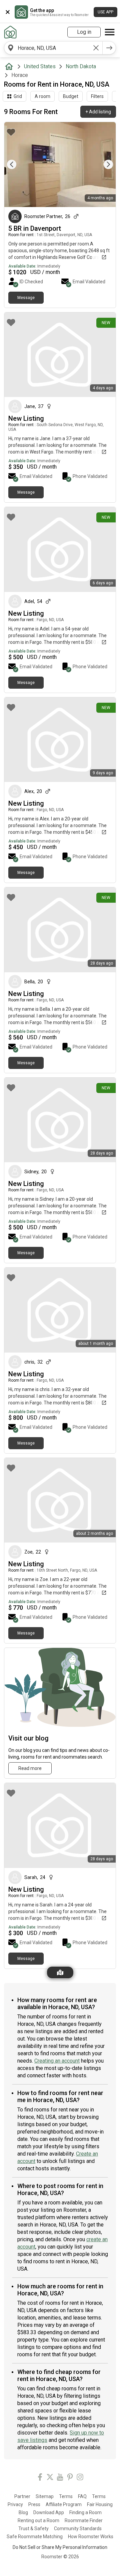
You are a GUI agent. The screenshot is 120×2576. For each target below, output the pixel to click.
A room (42, 96)
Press (34, 2504)
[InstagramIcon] (80, 2478)
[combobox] (53, 48)
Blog (23, 2512)
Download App (49, 2512)
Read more (30, 1768)
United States (40, 66)
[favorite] (11, 132)
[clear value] (96, 48)
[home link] (10, 32)
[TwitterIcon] (50, 2478)
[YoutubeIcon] (60, 2478)
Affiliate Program (64, 2504)
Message (26, 298)
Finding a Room (85, 2512)
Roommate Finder (84, 2520)
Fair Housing (100, 2504)
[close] (8, 12)
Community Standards (78, 2529)
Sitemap (45, 2496)
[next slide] (103, 164)
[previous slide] (17, 164)
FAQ (82, 2496)
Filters (97, 96)
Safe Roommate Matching (35, 2537)
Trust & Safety (33, 2529)
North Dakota (81, 66)
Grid (18, 96)
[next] (109, 48)
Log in (84, 32)
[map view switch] (60, 1972)
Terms (66, 2496)
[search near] (11, 48)
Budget (71, 96)
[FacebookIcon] (40, 2478)
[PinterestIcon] (70, 2478)
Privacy (15, 2504)
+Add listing (98, 112)
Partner (22, 2496)
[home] (10, 67)
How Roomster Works (91, 2537)
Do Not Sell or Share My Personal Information (60, 2547)
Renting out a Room (38, 2520)
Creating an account (57, 2061)
